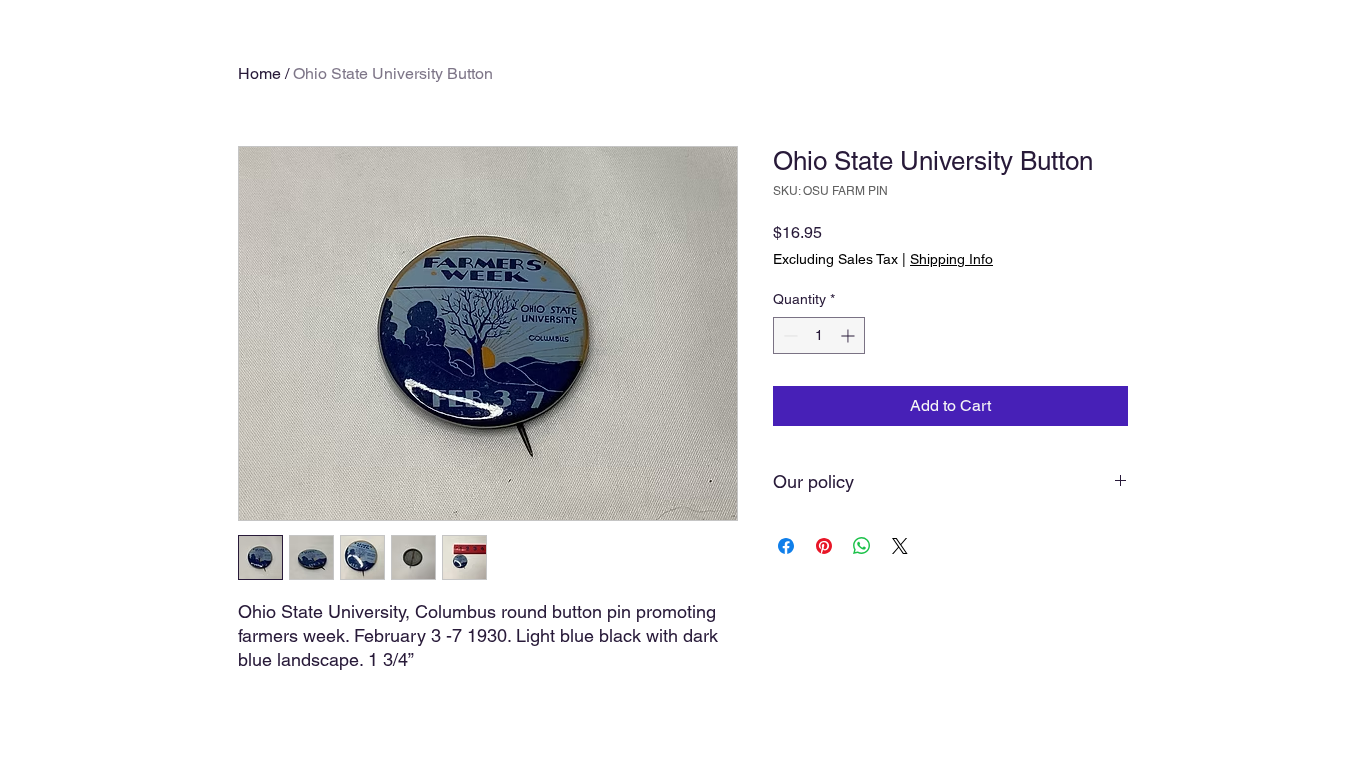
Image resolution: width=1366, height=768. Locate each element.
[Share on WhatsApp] (862, 546)
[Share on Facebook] (786, 546)
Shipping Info (951, 259)
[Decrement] (788, 335)
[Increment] (849, 335)
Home (259, 73)
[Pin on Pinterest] (824, 546)
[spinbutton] (819, 335)
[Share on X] (900, 546)
